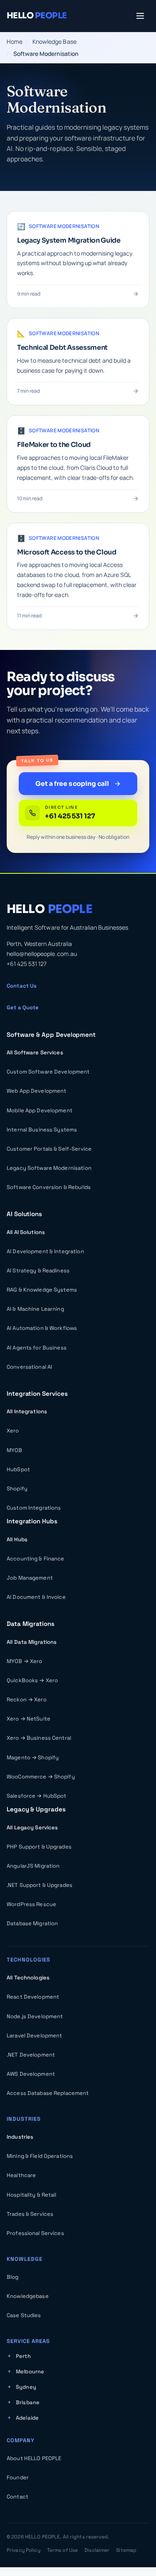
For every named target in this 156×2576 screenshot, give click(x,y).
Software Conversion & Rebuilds (49, 1187)
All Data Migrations (32, 1642)
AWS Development (31, 2074)
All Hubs (17, 1539)
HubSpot (18, 1469)
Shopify (17, 1489)
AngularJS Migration (33, 1866)
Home (15, 41)
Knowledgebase (28, 2296)
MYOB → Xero (24, 1661)
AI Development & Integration (45, 1251)
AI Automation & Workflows (42, 1328)
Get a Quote (23, 1007)
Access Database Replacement (48, 2093)
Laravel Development (34, 2035)
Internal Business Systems (42, 1130)
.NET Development (31, 2055)
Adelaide (27, 2418)
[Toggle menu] (140, 16)
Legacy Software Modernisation (49, 1168)
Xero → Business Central (39, 1738)
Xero (13, 1431)
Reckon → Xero (27, 1699)
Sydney (26, 2387)
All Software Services (35, 1052)
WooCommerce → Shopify (41, 1777)
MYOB (15, 1450)
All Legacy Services (32, 1827)
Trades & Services (30, 2214)
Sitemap (126, 2550)
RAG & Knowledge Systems (42, 1290)
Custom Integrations (34, 1508)
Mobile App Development (40, 1110)
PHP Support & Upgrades (39, 1847)
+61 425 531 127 (27, 964)
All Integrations (27, 1411)
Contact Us (22, 986)
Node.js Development (35, 2016)
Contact (17, 2497)
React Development (33, 1997)
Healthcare (21, 2175)
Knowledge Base (54, 41)
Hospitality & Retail (32, 2195)
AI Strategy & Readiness (38, 1270)
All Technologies (28, 1978)
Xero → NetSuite (28, 1719)
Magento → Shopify (33, 1757)
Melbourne (30, 2372)
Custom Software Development (48, 1072)
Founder (18, 2477)
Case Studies (24, 2315)
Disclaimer (97, 2550)
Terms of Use (62, 2550)
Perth (23, 2356)
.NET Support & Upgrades (40, 1885)
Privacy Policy (24, 2550)
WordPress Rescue (31, 1904)
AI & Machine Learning (35, 1309)
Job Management (30, 1578)
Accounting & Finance (36, 1559)
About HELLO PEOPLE (34, 2458)
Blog (13, 2277)
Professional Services (35, 2233)
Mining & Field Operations (40, 2156)
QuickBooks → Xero (32, 1680)
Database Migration (32, 1923)
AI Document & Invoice (36, 1597)
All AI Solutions (26, 1232)
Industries (20, 2137)
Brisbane (28, 2402)
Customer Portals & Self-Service (49, 1149)
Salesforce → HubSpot (37, 1796)
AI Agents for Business (37, 1348)
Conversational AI (29, 1367)
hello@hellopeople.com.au (42, 954)
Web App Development (36, 1091)
